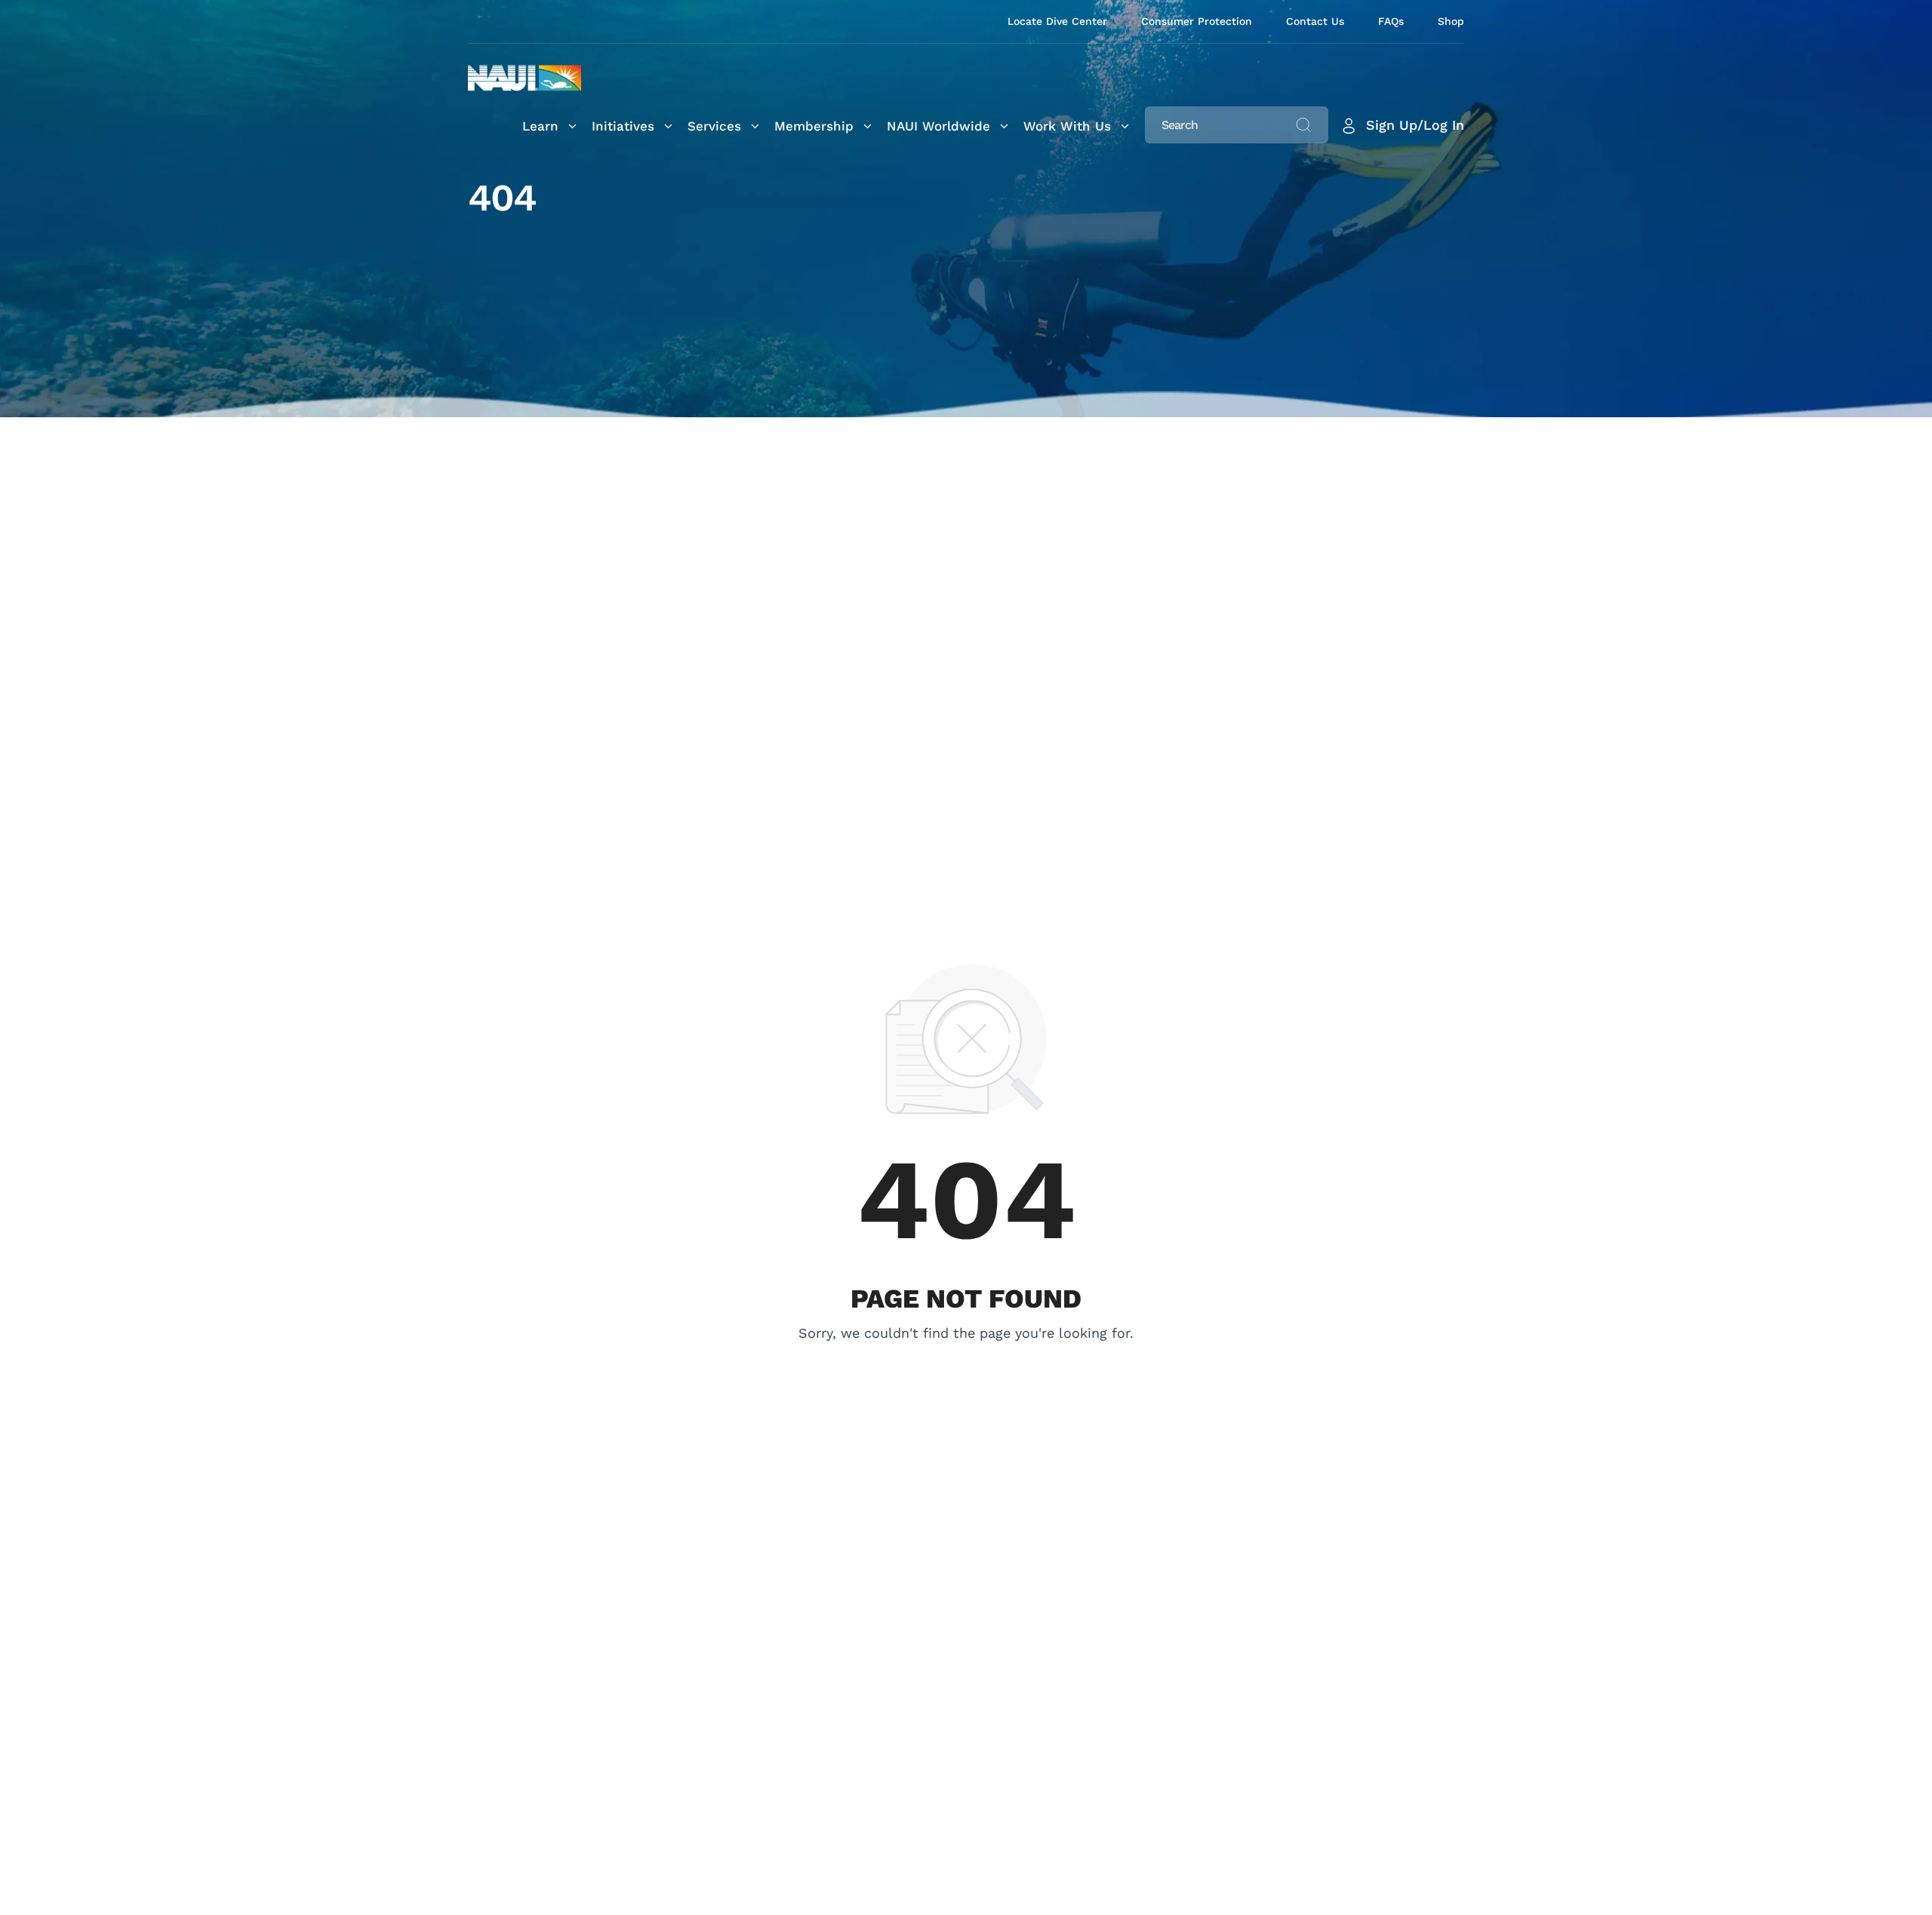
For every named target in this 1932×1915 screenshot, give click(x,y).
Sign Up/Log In (1415, 125)
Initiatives (623, 126)
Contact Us (1315, 21)
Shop (1451, 21)
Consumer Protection (1197, 21)
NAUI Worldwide (938, 126)
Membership (814, 126)
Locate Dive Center (1057, 21)
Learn (540, 126)
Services (714, 126)
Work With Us (1067, 126)
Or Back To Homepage (966, 1354)
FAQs (1391, 21)
